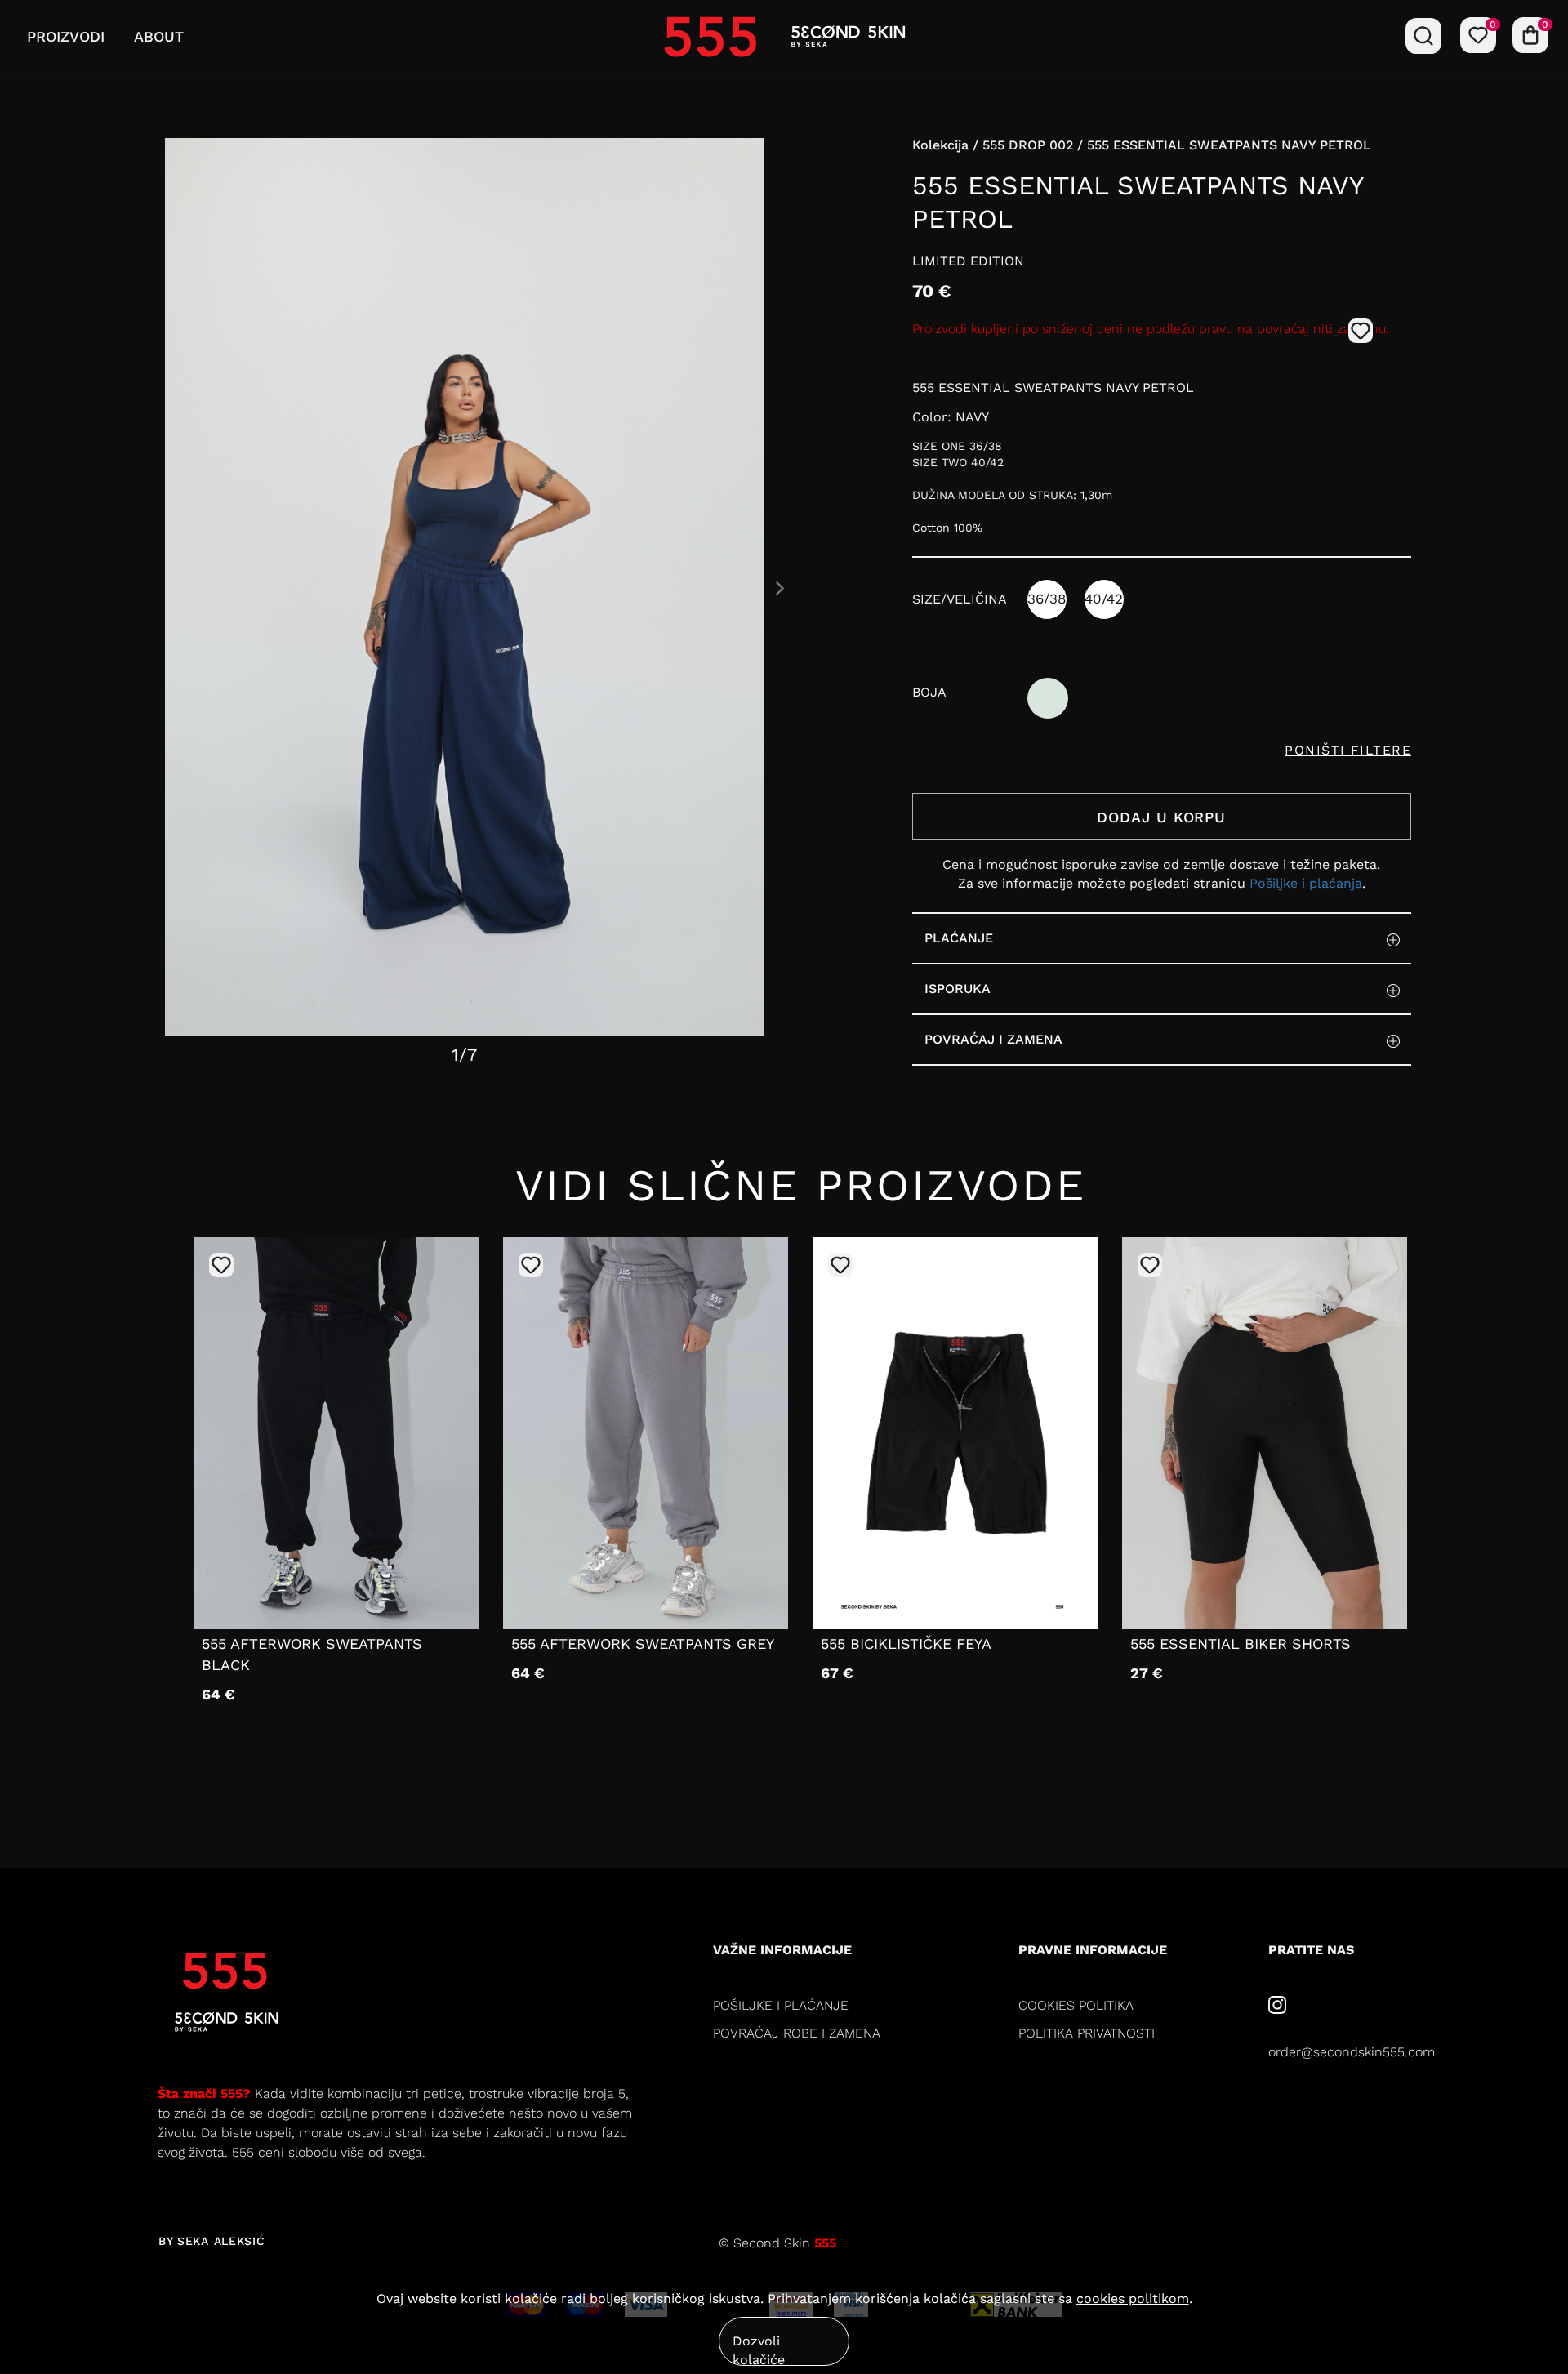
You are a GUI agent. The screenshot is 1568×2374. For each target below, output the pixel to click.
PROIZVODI (66, 36)
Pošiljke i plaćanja (1306, 883)
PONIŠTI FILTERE (1348, 750)
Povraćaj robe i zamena (797, 2033)
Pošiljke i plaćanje (781, 2005)
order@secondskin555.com (1352, 2052)
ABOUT (159, 36)
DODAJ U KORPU (1161, 817)
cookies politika (1076, 2005)
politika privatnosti (1087, 2033)
